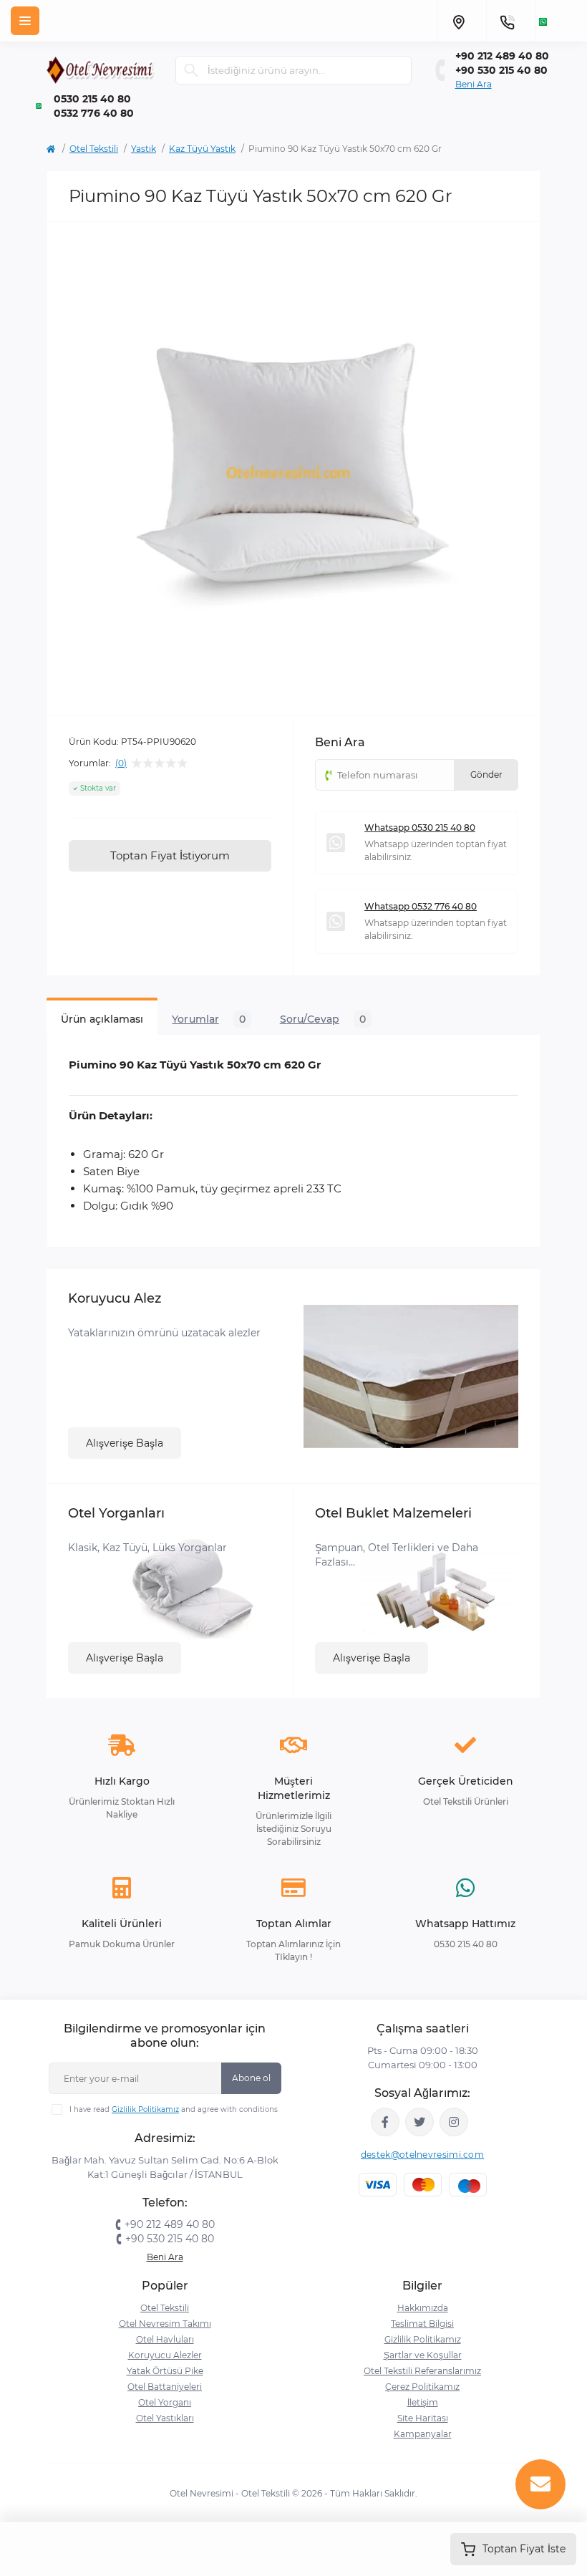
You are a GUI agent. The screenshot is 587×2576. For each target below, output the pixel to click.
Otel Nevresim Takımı (165, 2324)
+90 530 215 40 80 (501, 70)
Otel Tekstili (94, 149)
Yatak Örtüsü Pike (165, 2371)
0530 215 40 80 (92, 99)
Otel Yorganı (165, 2402)
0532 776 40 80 (94, 113)
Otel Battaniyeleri (165, 2387)
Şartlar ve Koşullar (423, 2355)
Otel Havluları (165, 2339)
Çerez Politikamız (422, 2387)
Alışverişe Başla (125, 1443)
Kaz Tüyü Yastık (202, 149)
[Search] (191, 70)
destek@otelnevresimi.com (422, 2155)
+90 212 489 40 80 (502, 56)
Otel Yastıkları (165, 2418)
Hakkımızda (423, 2308)
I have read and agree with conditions (174, 2109)
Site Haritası (423, 2418)
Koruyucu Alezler (165, 2355)
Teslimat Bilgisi (422, 2324)
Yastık (144, 149)
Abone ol (251, 2078)
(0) (121, 763)
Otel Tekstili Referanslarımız (422, 2371)
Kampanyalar (423, 2434)
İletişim (423, 2402)
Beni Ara (474, 84)
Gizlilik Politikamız (145, 2109)
